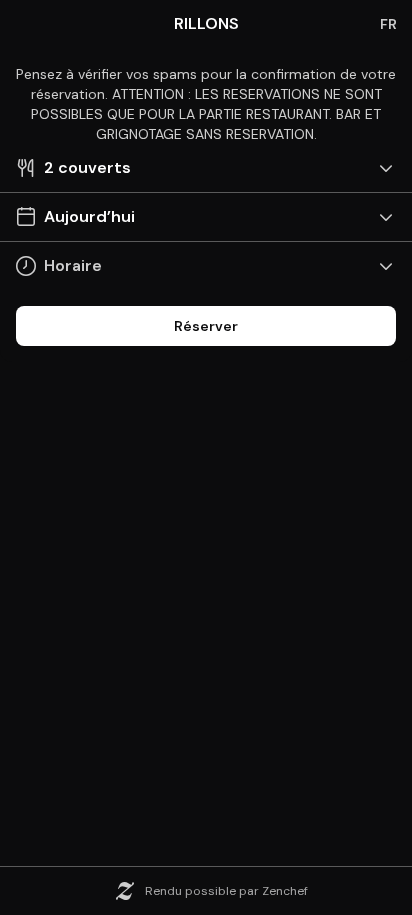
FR (388, 24)
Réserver (206, 326)
